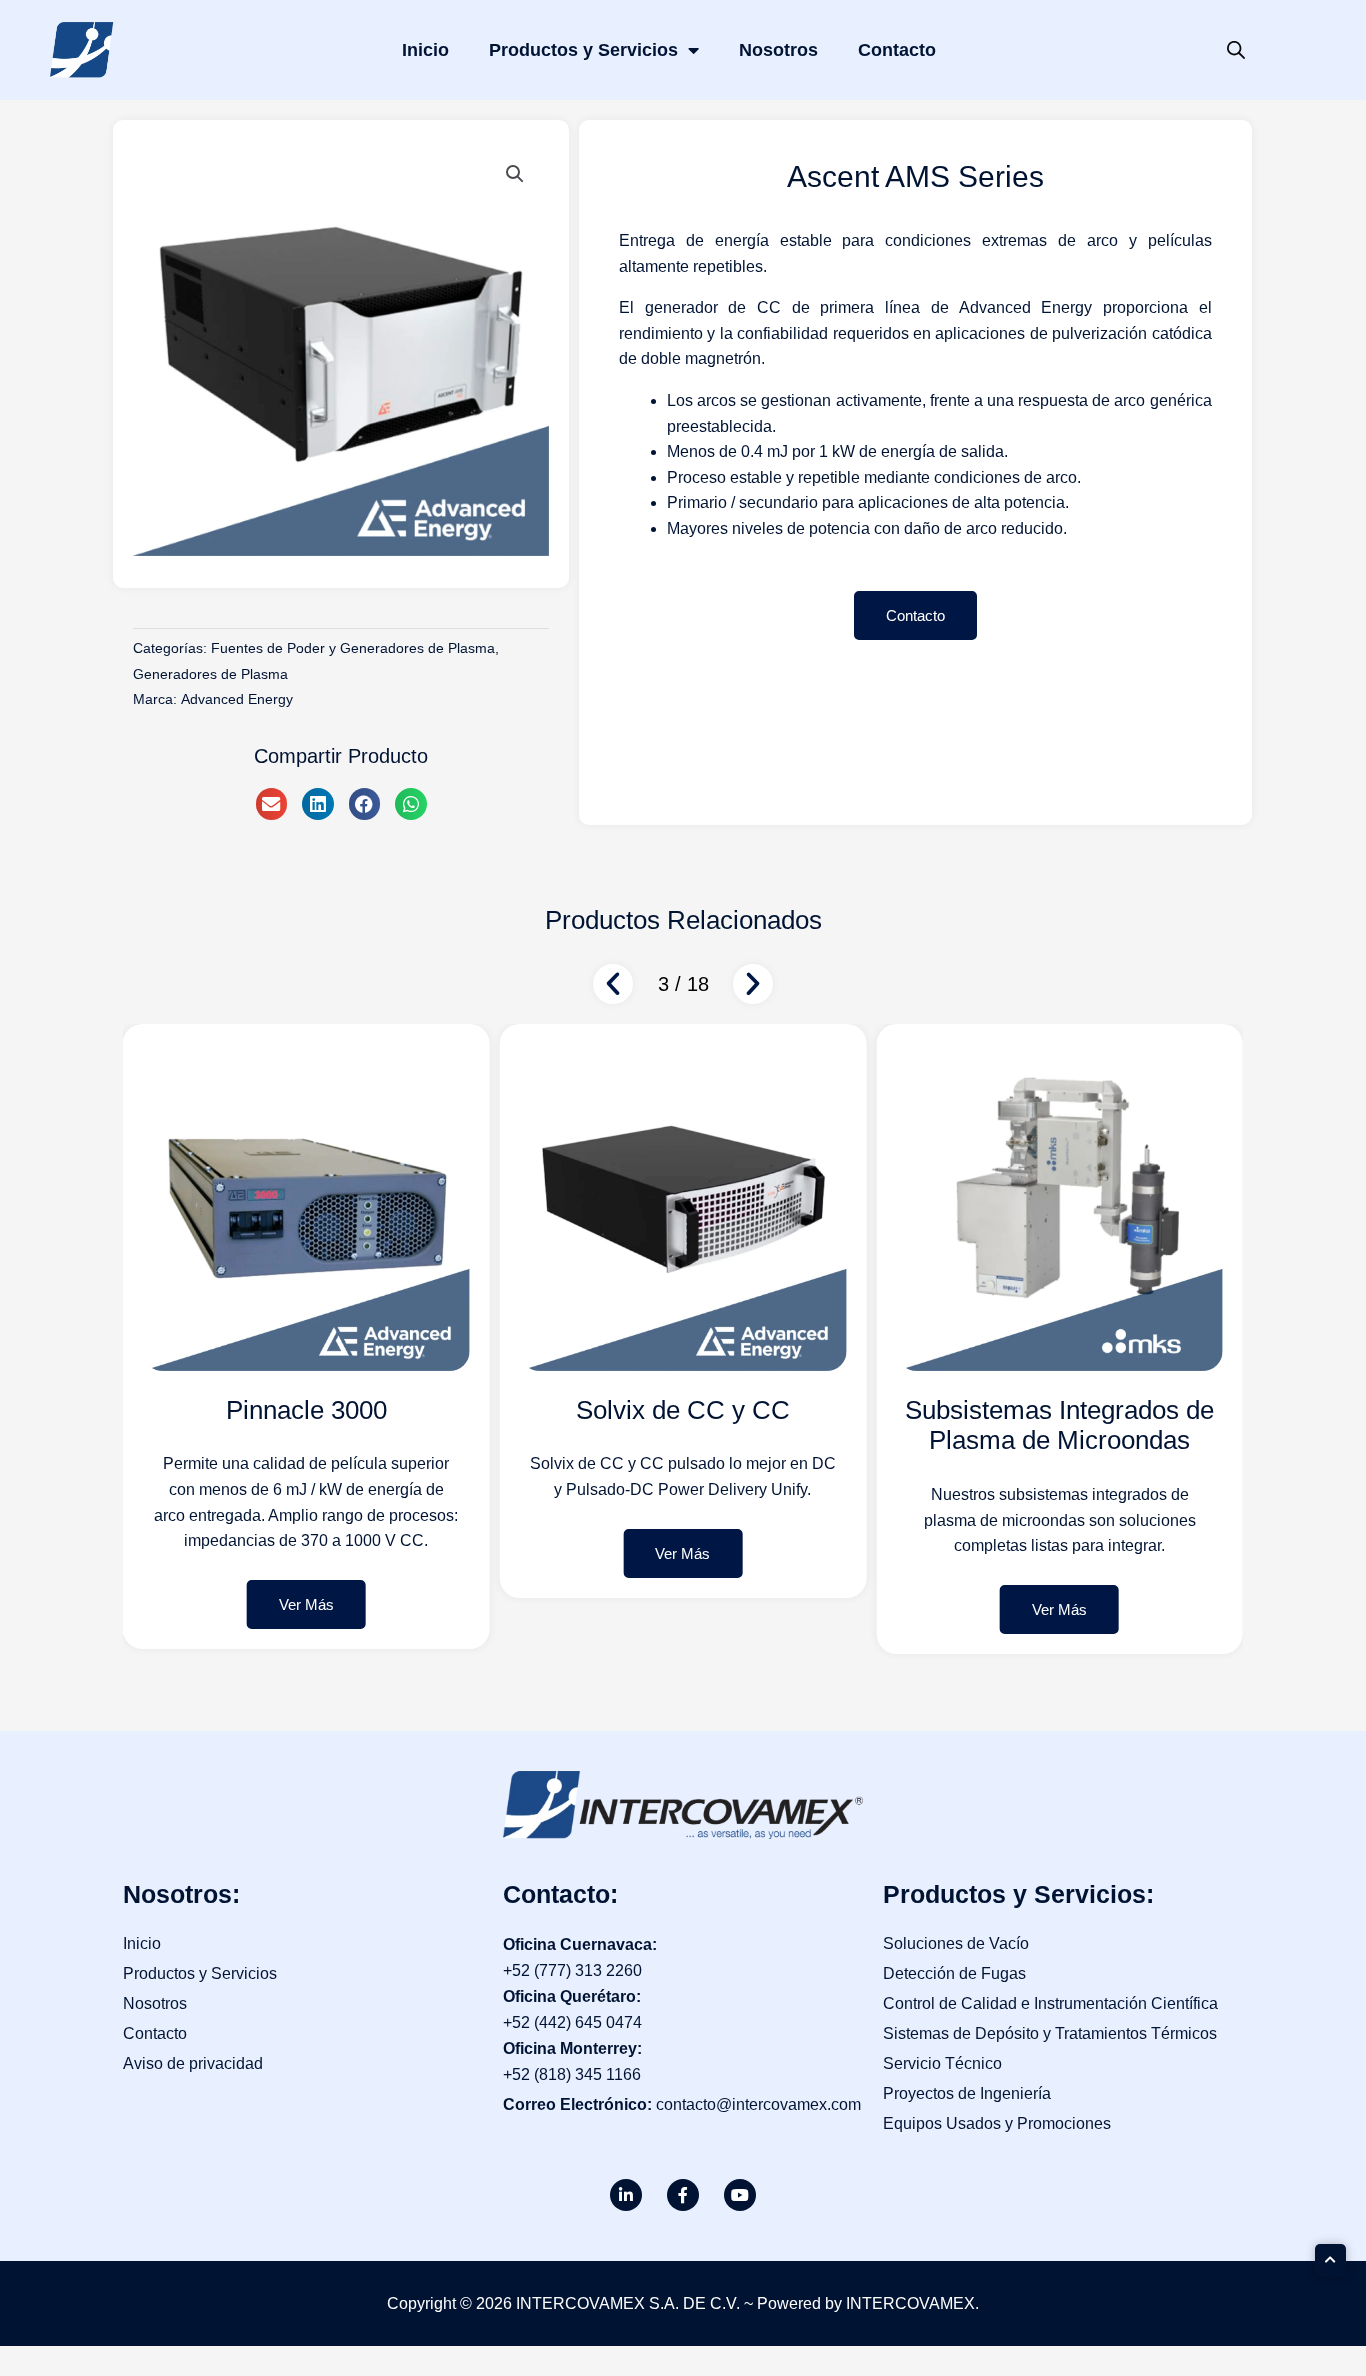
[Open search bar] (1236, 50)
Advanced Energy (237, 699)
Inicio (425, 50)
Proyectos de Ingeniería (967, 2093)
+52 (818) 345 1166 (572, 2074)
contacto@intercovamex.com (758, 2104)
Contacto (897, 50)
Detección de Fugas (954, 1973)
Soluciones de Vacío (956, 1943)
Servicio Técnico (942, 2063)
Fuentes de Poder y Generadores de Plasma (353, 648)
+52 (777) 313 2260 (572, 1970)
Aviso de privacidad (193, 2063)
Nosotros (778, 50)
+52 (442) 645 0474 (572, 2022)
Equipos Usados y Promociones (997, 2123)
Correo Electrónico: (579, 2104)
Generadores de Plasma (210, 674)
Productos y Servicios (583, 50)
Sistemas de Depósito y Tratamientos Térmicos (1050, 2033)
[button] (515, 174)
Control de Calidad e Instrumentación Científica (1050, 2003)
